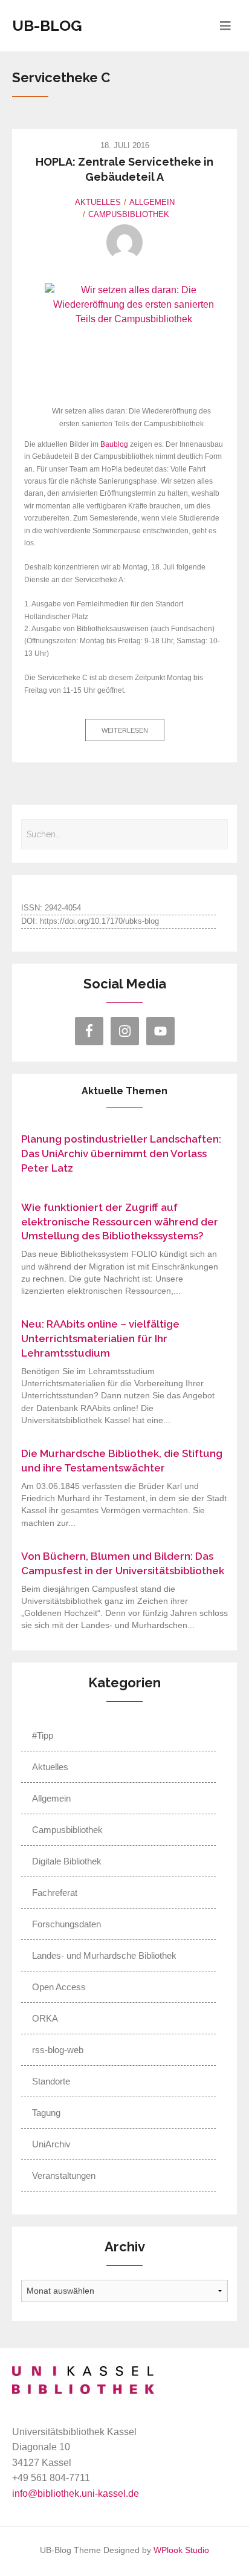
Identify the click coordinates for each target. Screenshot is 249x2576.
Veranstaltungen (64, 2175)
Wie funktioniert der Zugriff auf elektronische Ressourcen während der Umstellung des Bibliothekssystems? (120, 1222)
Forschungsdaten (66, 1924)
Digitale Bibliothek (67, 1861)
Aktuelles (98, 202)
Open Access (59, 1987)
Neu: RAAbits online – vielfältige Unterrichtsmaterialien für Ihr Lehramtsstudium (100, 1338)
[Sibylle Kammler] (124, 242)
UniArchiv (51, 2144)
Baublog (114, 444)
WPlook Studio (181, 2550)
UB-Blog (47, 25)
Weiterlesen (125, 730)
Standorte (51, 2081)
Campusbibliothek (129, 214)
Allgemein (152, 202)
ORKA (45, 2018)
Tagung (46, 2113)
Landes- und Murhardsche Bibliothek (104, 1955)
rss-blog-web (58, 2050)
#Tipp (43, 1735)
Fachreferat (55, 1893)
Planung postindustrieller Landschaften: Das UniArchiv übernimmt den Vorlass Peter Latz (121, 1153)
